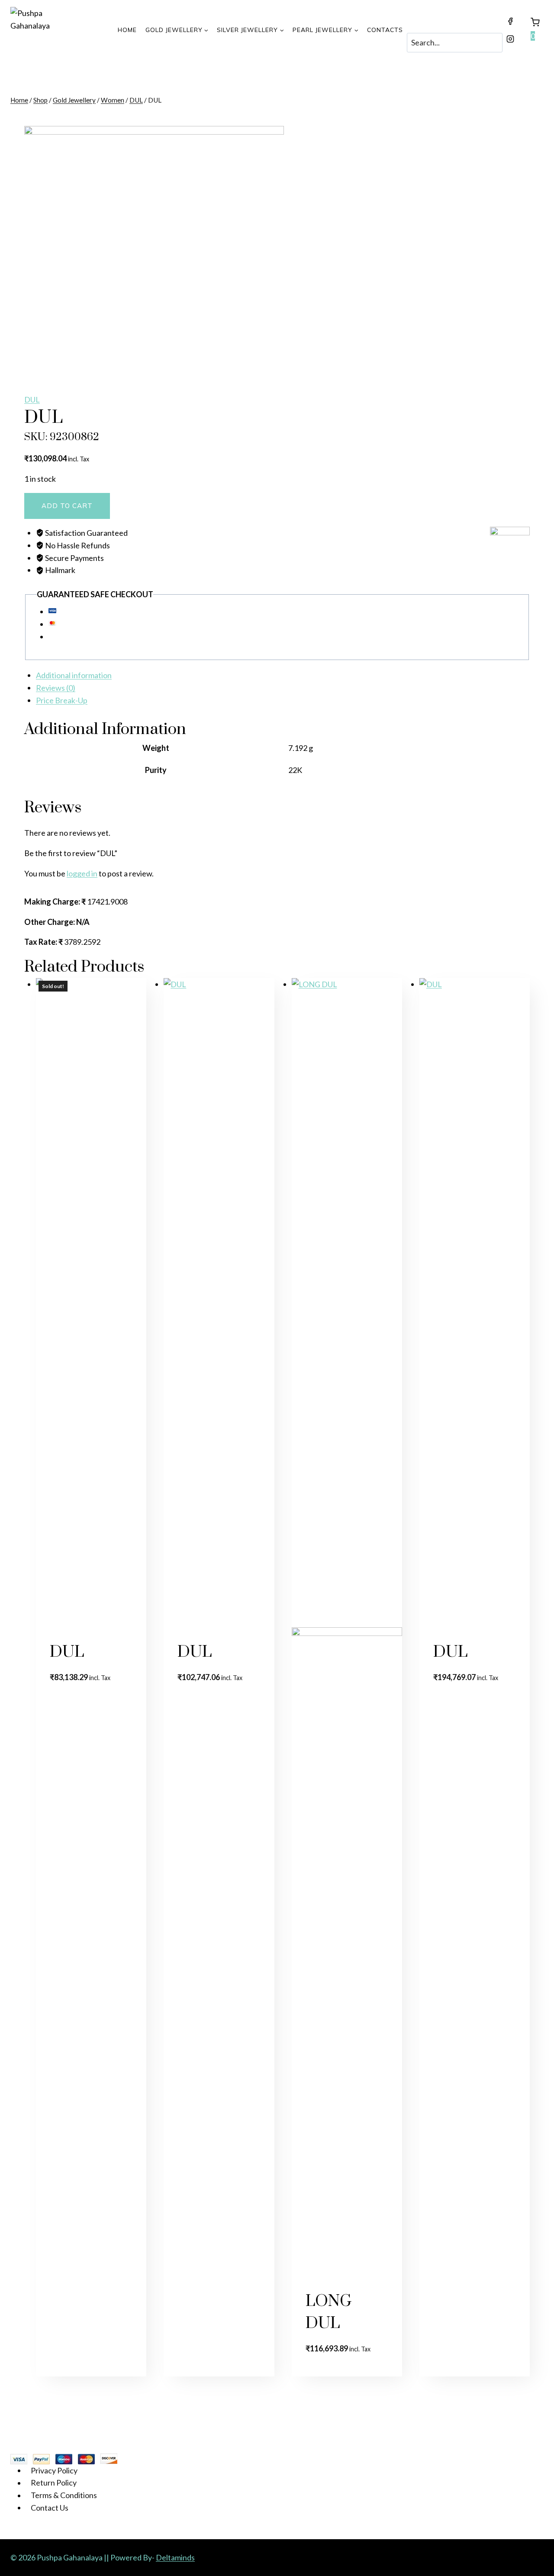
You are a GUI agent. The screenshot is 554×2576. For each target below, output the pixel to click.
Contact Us (50, 2508)
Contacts (385, 30)
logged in (82, 873)
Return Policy (54, 2483)
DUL (32, 399)
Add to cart (67, 506)
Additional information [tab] (74, 675)
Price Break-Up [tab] (62, 700)
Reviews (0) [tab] (56, 688)
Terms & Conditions (64, 2495)
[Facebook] (510, 21)
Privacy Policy (54, 2470)
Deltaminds (175, 2557)
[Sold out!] (219, 1303)
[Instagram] (510, 39)
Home (127, 30)
